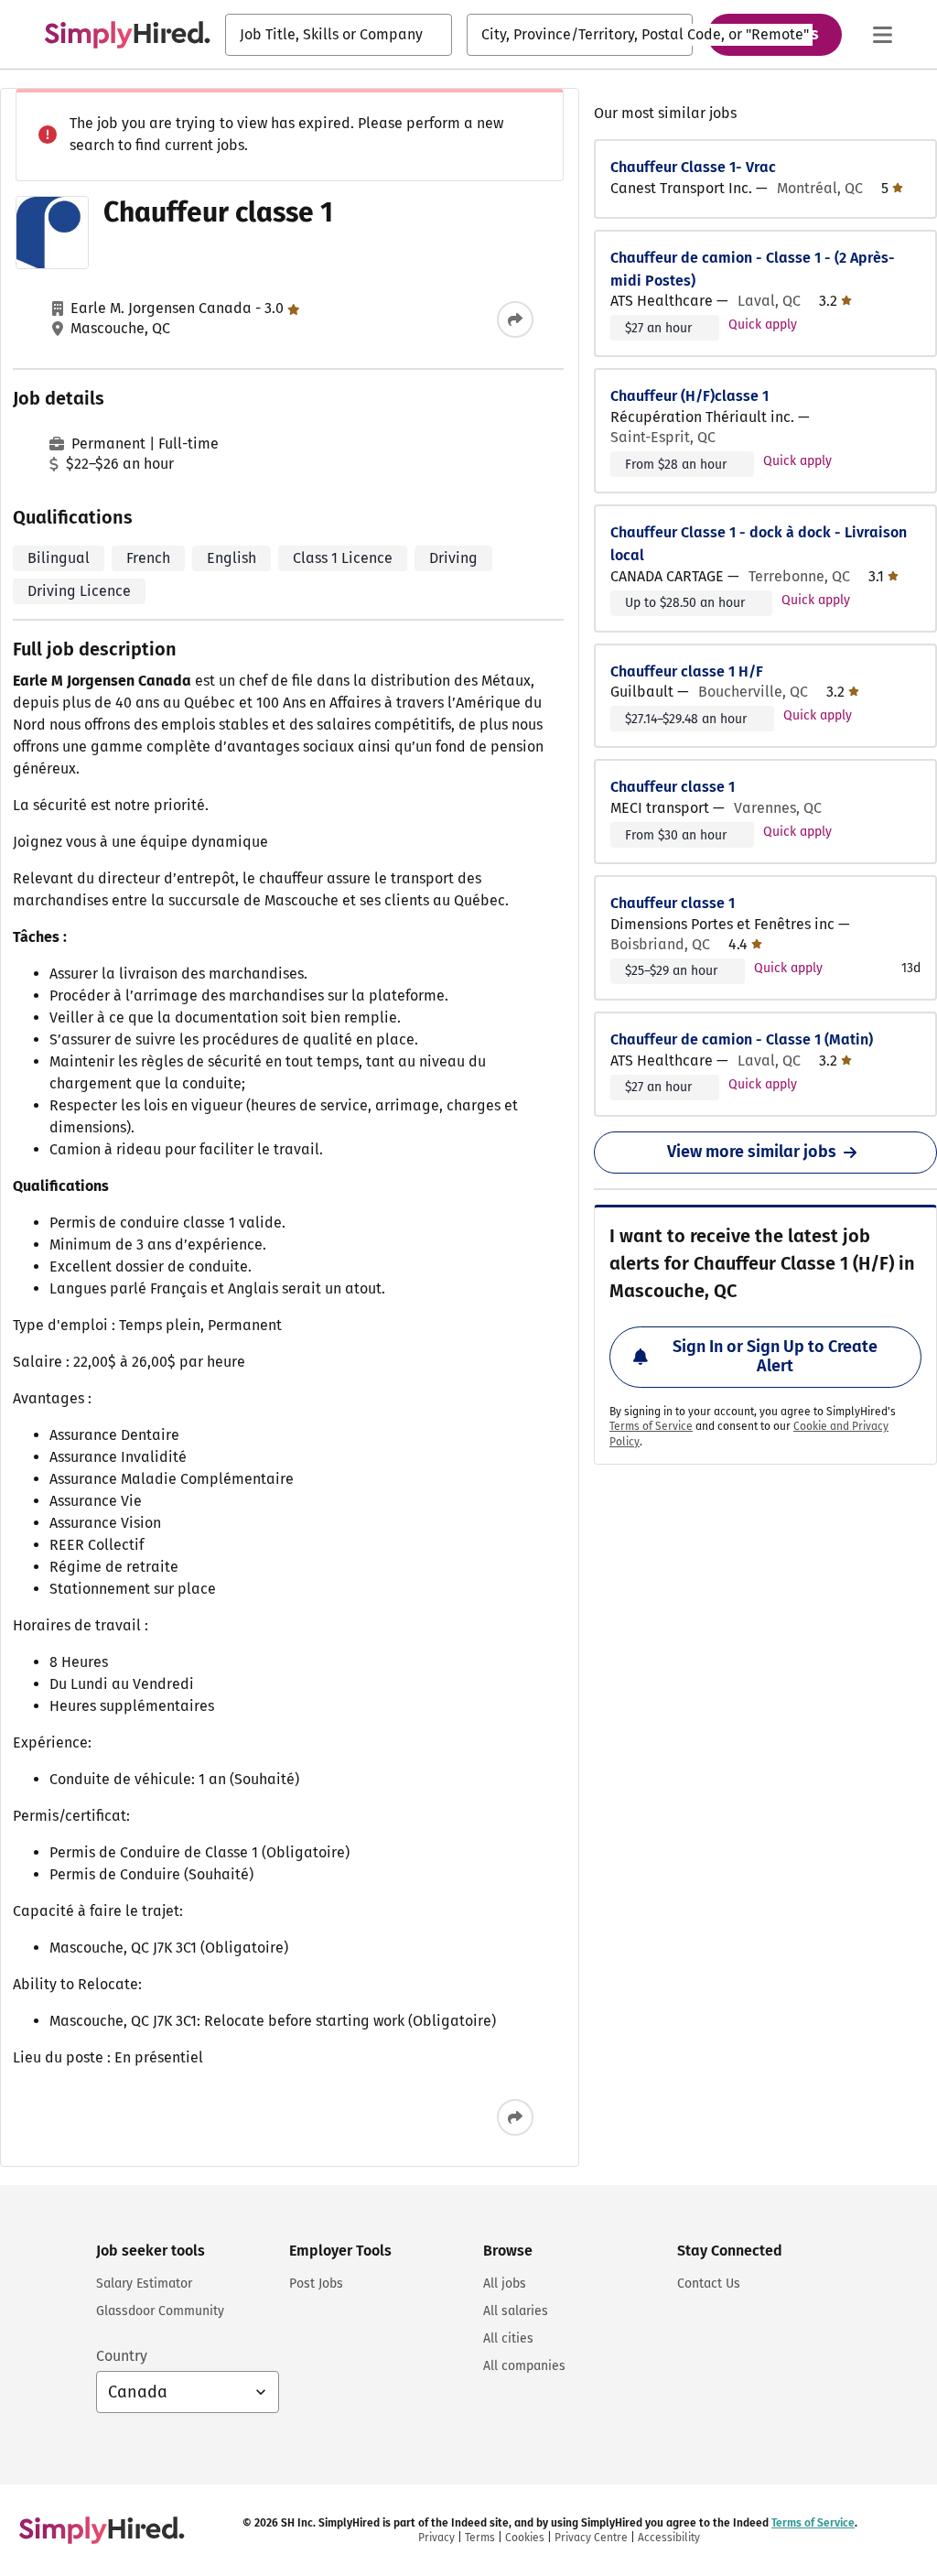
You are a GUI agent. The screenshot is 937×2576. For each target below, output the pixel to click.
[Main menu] (882, 35)
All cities (508, 2338)
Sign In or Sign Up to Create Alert (775, 1357)
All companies (524, 2366)
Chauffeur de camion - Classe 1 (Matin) (742, 1039)
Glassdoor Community (160, 2311)
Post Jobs (316, 2284)
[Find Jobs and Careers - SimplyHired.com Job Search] (127, 35)
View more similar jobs (752, 1152)
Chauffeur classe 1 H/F (687, 671)
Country (122, 2356)
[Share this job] (515, 319)
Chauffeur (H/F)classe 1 (689, 396)
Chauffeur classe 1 (673, 787)
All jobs (505, 2284)
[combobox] (339, 35)
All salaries (516, 2311)
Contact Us (709, 2284)
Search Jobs (775, 34)
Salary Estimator (144, 2284)
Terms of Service (651, 1426)
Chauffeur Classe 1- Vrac (693, 167)
